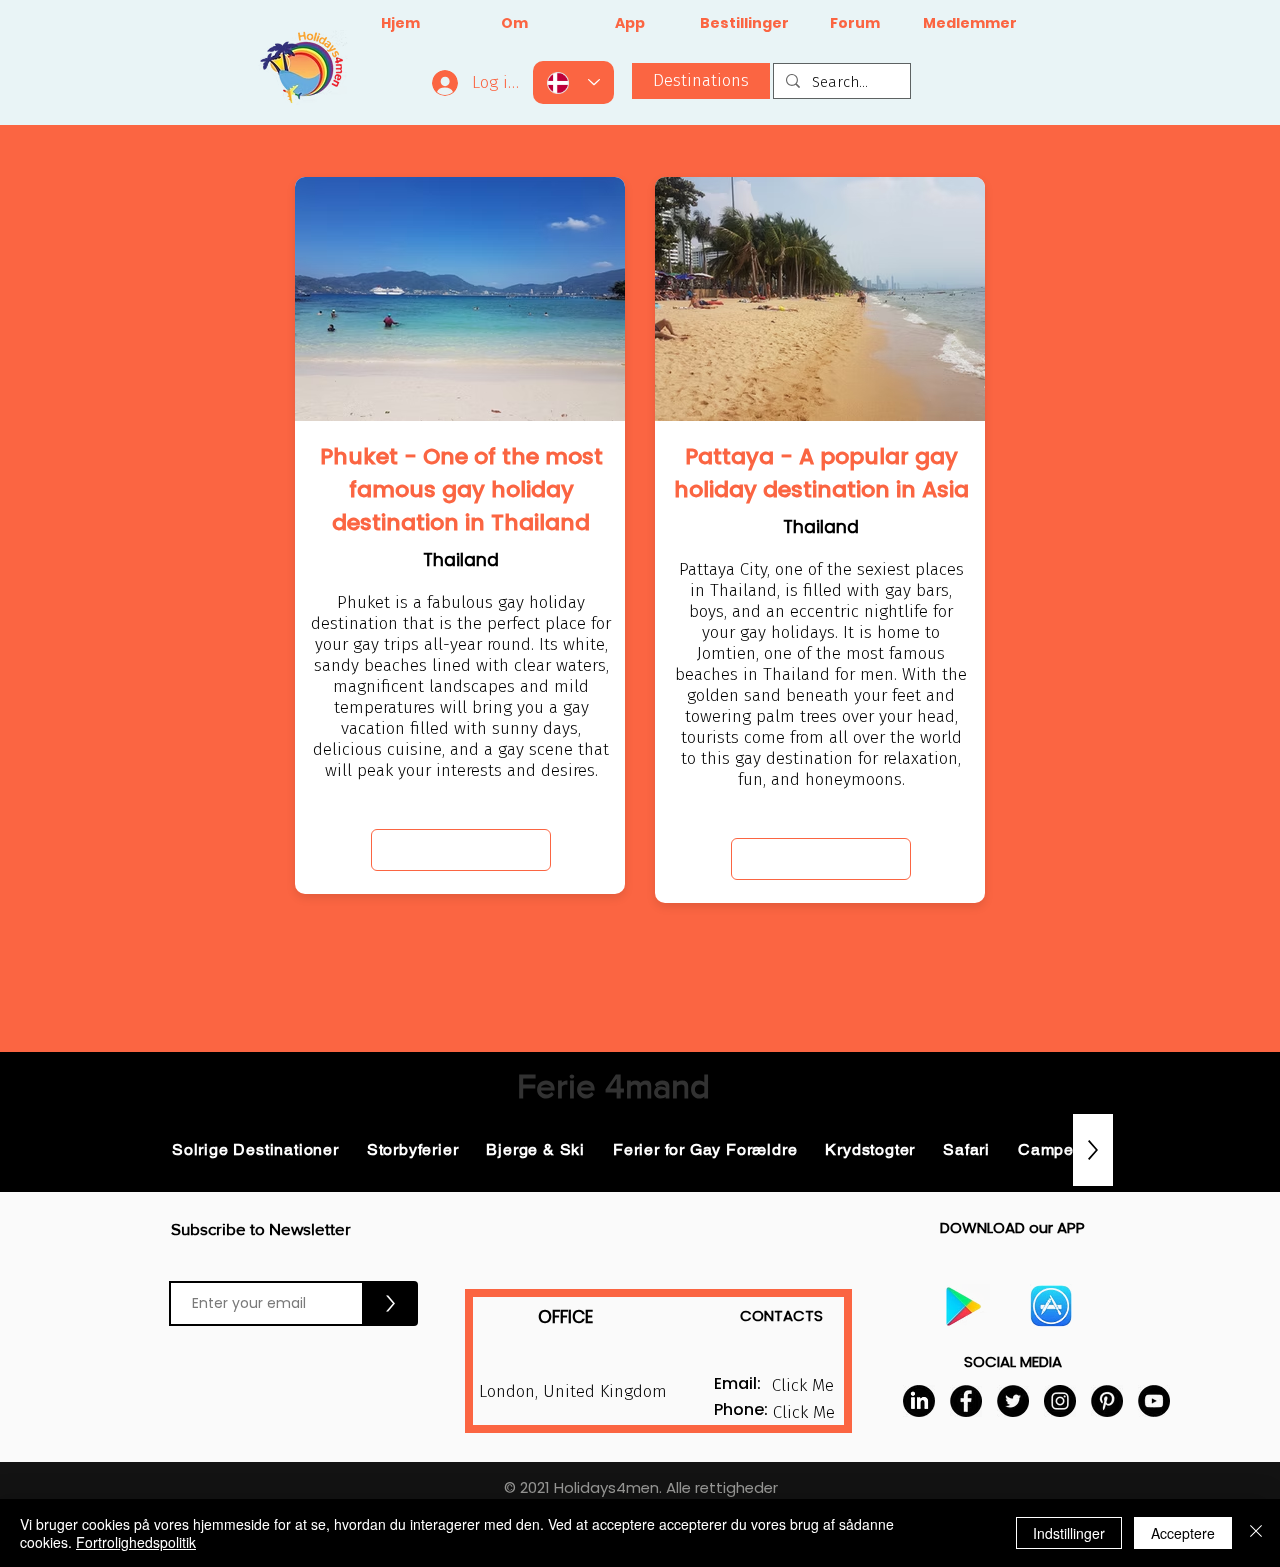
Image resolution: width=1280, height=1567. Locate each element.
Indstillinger (1069, 1533)
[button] (803, 1413)
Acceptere (1183, 1533)
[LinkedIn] (919, 1401)
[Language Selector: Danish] (573, 82)
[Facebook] (966, 1401)
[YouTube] (1154, 1401)
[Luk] (1256, 1533)
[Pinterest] (1107, 1401)
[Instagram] (1060, 1401)
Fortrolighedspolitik (136, 1542)
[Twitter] (1013, 1401)
